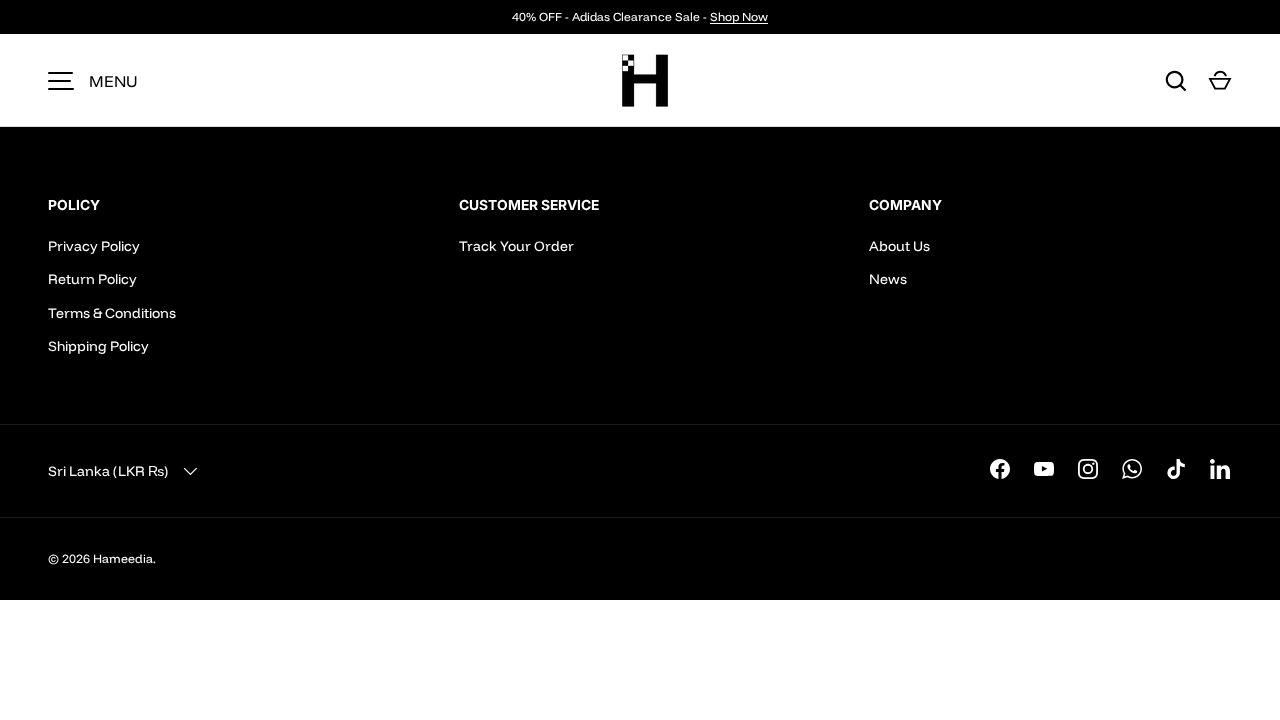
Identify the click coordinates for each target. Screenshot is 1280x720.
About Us (899, 246)
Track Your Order (516, 246)
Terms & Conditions (112, 313)
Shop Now (739, 16)
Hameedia (123, 558)
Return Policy (92, 279)
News (888, 279)
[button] (1220, 81)
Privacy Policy (94, 246)
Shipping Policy (98, 346)
